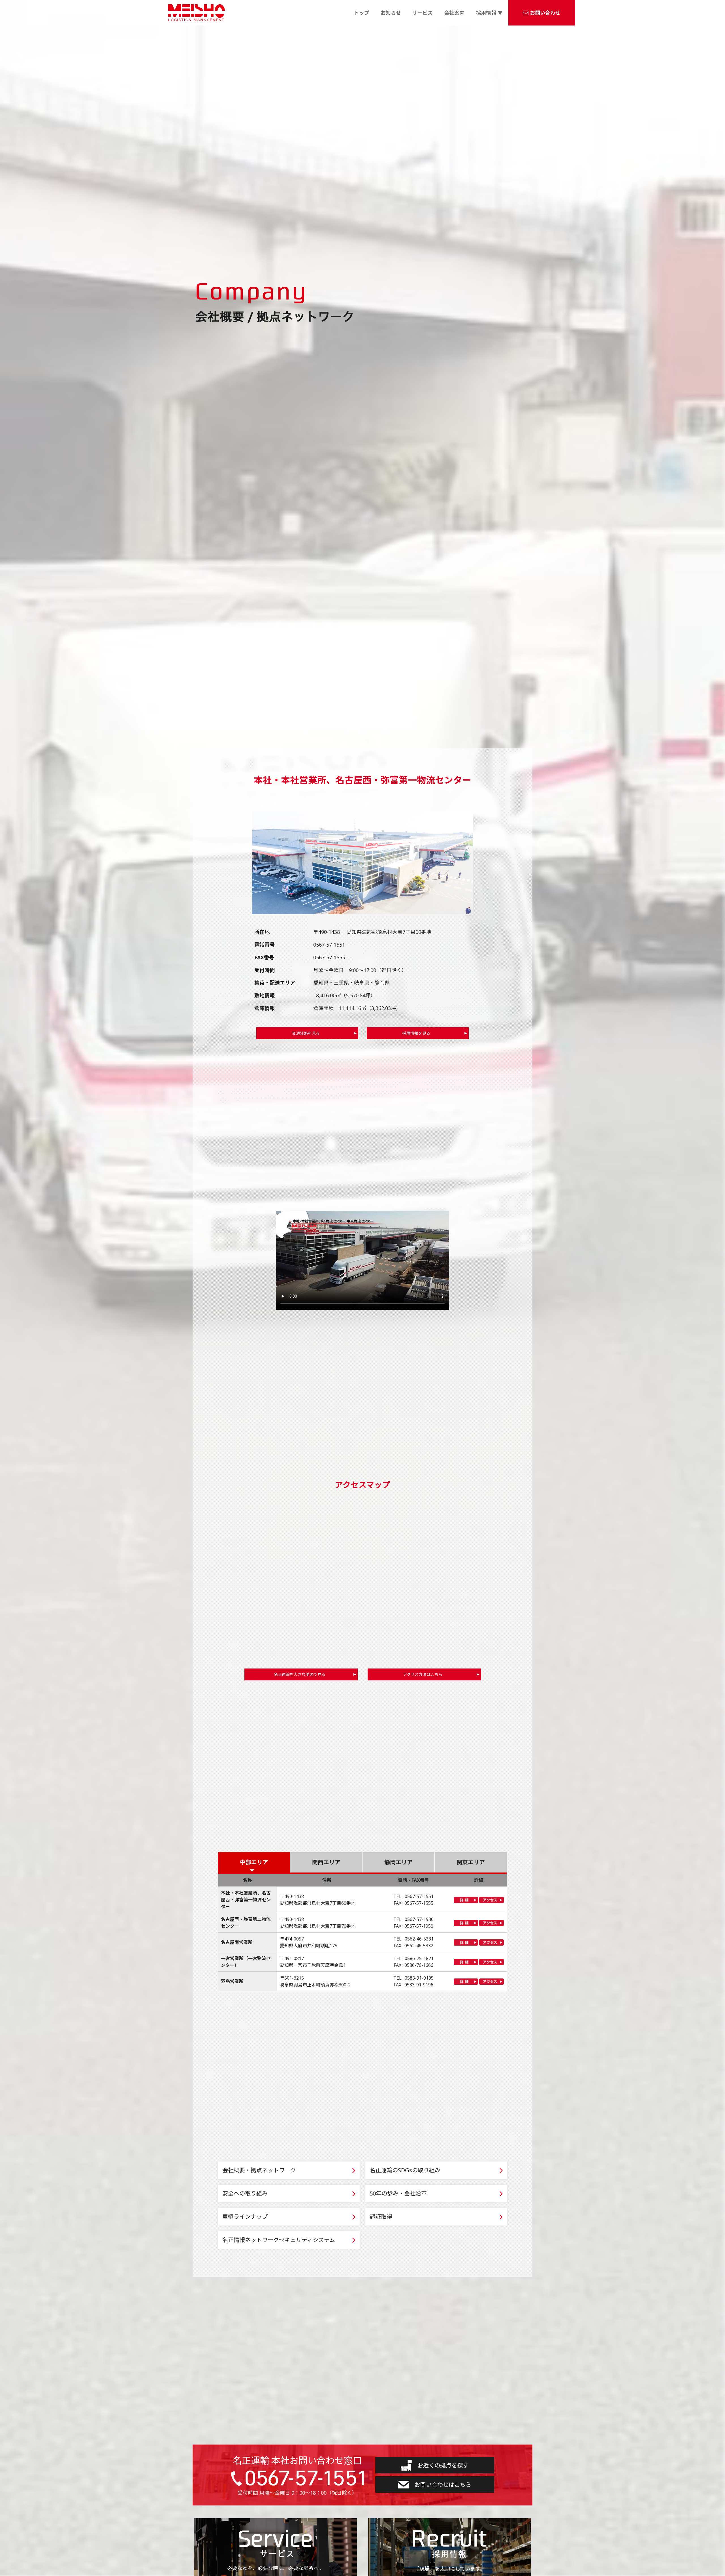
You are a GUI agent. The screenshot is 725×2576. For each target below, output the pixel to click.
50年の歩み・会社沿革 (398, 2193)
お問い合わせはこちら (443, 2485)
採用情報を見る (416, 1033)
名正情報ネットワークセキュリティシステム (279, 2240)
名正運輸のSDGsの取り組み (405, 2170)
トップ (362, 13)
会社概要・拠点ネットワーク (259, 2170)
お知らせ (391, 13)
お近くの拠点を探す (443, 2465)
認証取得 (381, 2217)
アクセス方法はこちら (423, 1674)
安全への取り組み (245, 2193)
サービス (423, 13)
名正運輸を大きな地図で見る (300, 1674)
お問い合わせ (545, 13)
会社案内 (454, 13)
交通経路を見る (306, 1033)
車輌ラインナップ (245, 2217)
